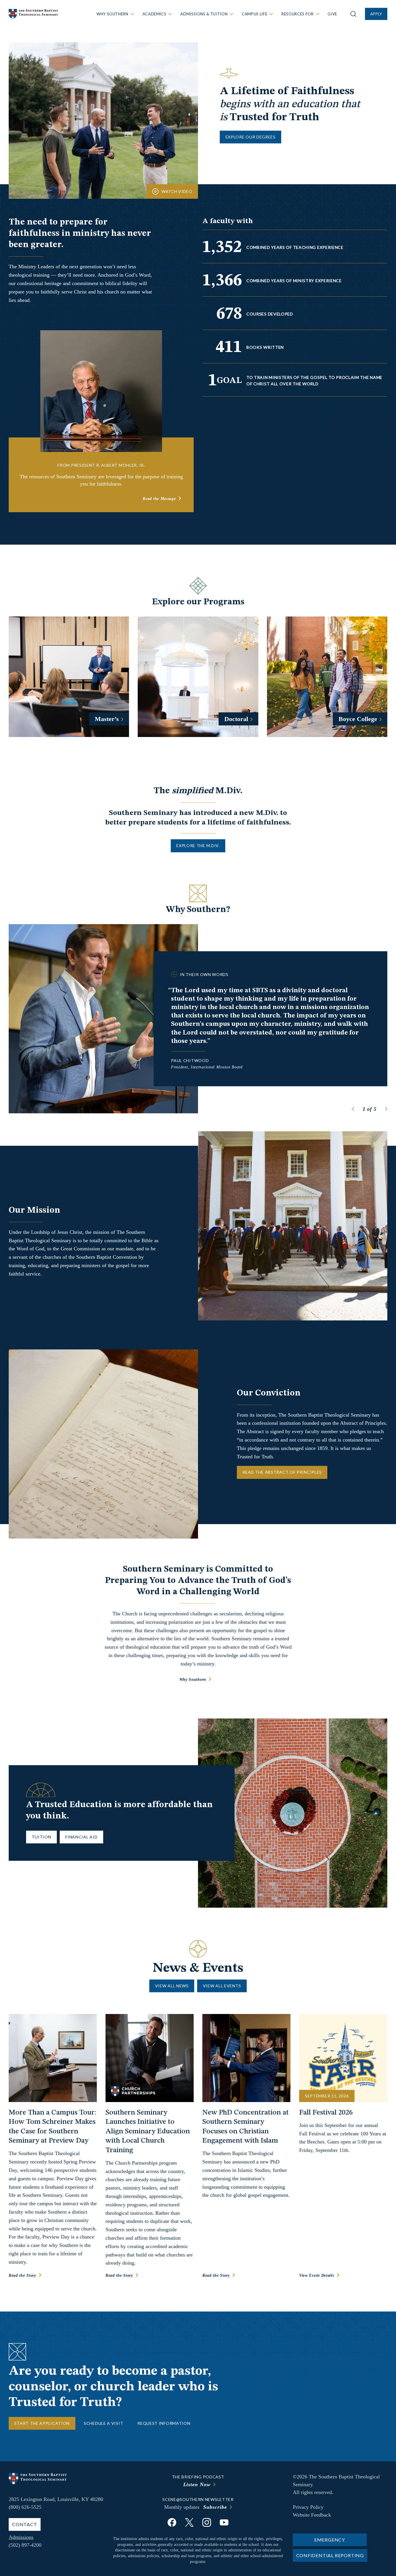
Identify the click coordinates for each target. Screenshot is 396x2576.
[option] (198, 1019)
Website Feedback (312, 2515)
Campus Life (255, 14)
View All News (172, 1986)
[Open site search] (353, 14)
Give (332, 14)
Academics (155, 14)
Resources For (297, 14)
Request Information (164, 2423)
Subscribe (215, 2507)
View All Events (222, 1986)
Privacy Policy (308, 2507)
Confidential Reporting (330, 2555)
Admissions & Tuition (204, 14)
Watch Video (177, 191)
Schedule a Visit (103, 2423)
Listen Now (197, 2484)
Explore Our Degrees (251, 137)
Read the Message (159, 499)
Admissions (21, 2537)
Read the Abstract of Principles (282, 1472)
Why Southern (112, 14)
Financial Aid (81, 1837)
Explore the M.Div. (198, 845)
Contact (25, 2524)
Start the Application (42, 2423)
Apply (376, 14)
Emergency (330, 2540)
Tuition (41, 1837)
